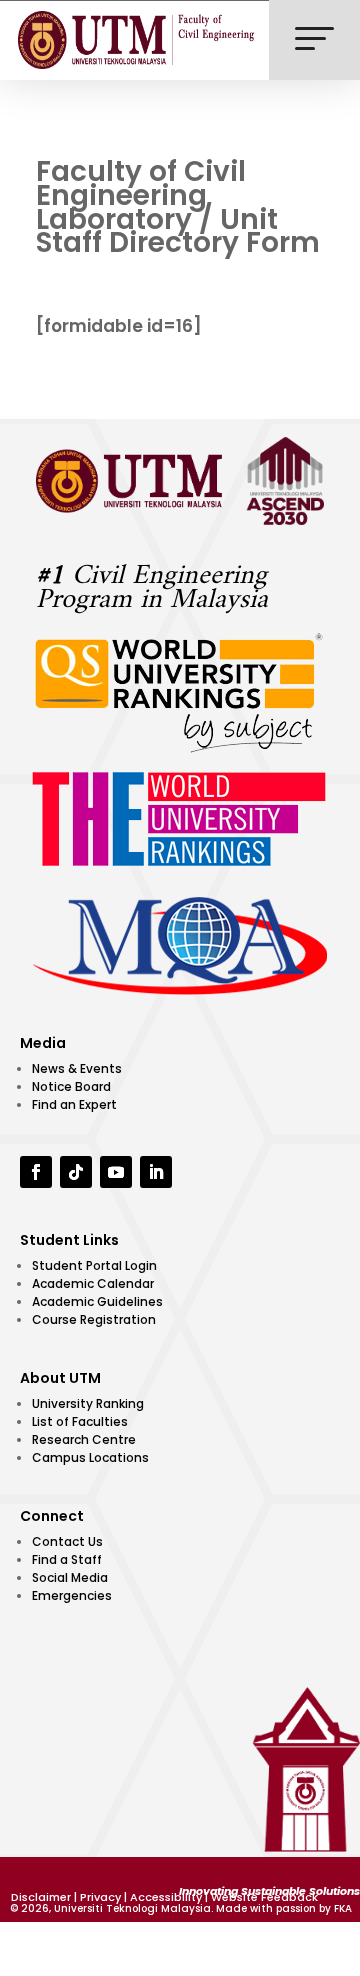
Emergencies (72, 1595)
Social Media (70, 1577)
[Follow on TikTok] (76, 1172)
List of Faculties (80, 1421)
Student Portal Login (94, 1265)
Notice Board (71, 1086)
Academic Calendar (93, 1283)
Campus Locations (90, 1457)
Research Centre (84, 1439)
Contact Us (67, 1541)
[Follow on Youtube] (116, 1172)
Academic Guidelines (97, 1301)
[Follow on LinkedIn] (156, 1172)
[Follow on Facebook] (36, 1172)
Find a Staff (67, 1559)
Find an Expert (74, 1104)
